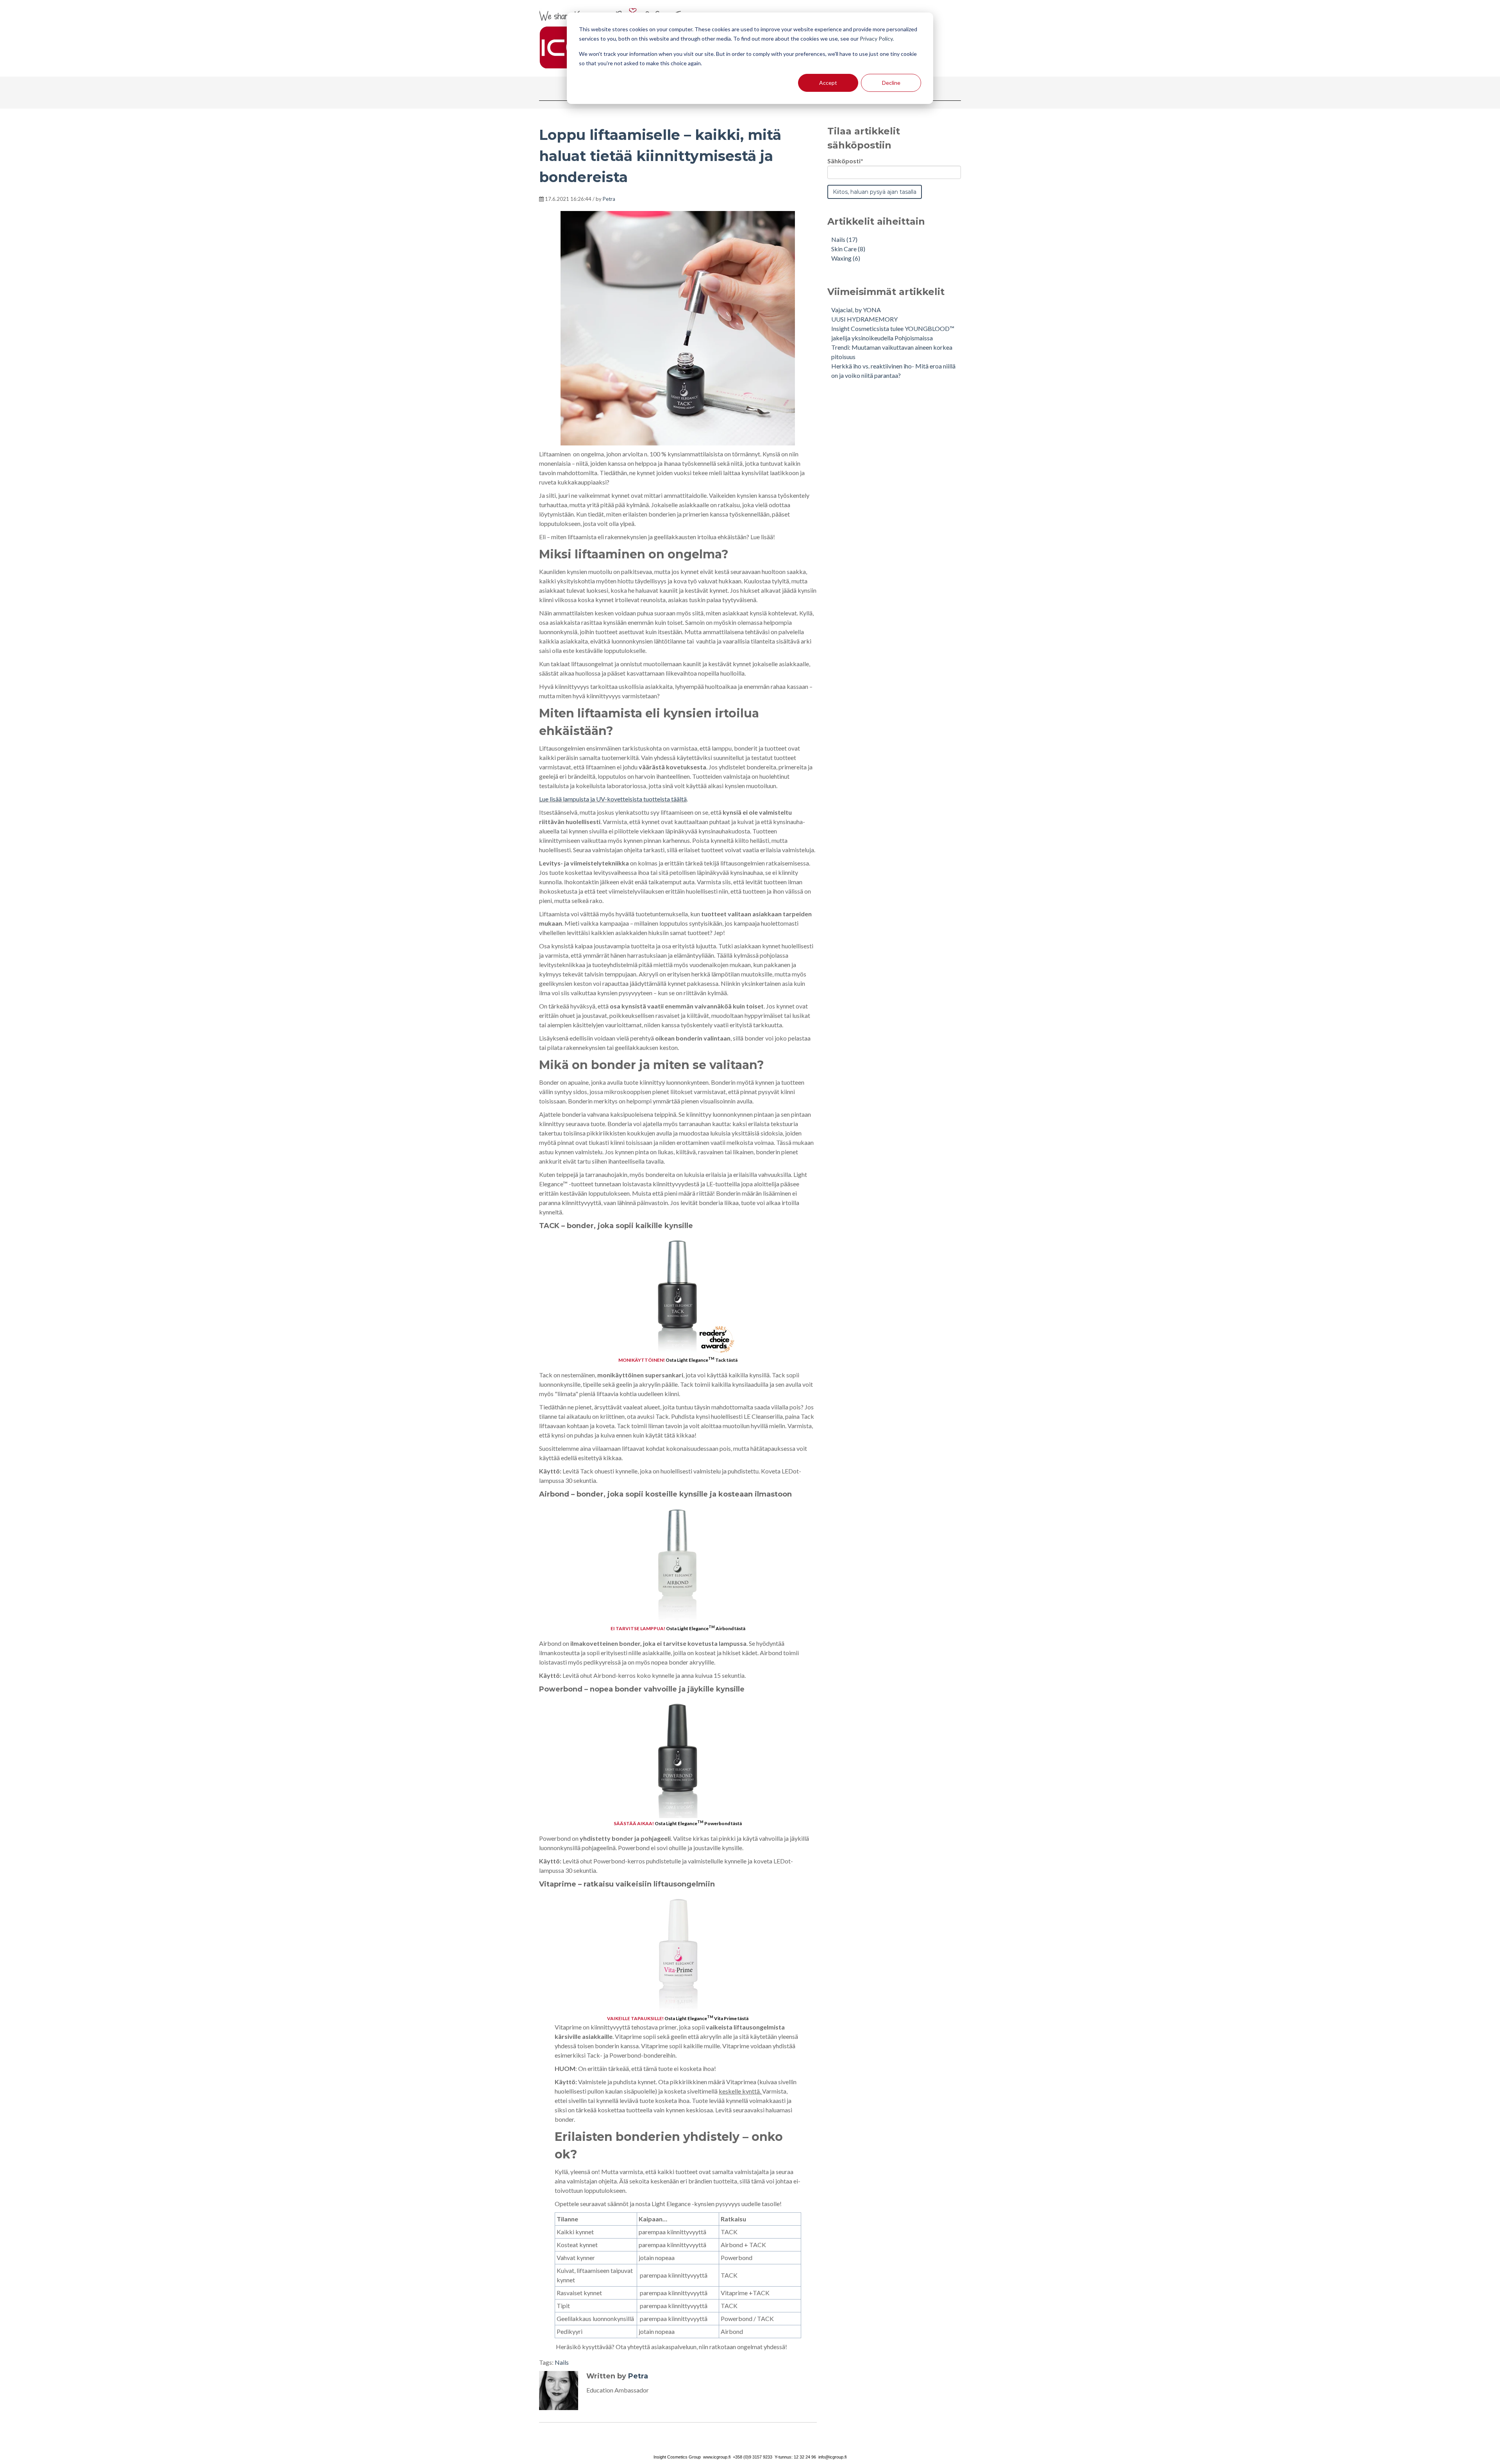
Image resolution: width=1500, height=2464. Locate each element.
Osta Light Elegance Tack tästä (702, 1360)
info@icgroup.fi (832, 2457)
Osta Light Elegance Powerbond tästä (698, 1823)
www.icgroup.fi (717, 2457)
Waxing (846, 258)
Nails (562, 2362)
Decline (891, 83)
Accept (828, 83)
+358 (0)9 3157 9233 (753, 2457)
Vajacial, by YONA (856, 310)
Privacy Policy (876, 38)
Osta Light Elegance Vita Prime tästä (706, 2018)
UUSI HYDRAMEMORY (864, 319)
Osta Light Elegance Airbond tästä (706, 1628)
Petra (609, 199)
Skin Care (848, 249)
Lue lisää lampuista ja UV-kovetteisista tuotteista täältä (613, 799)
